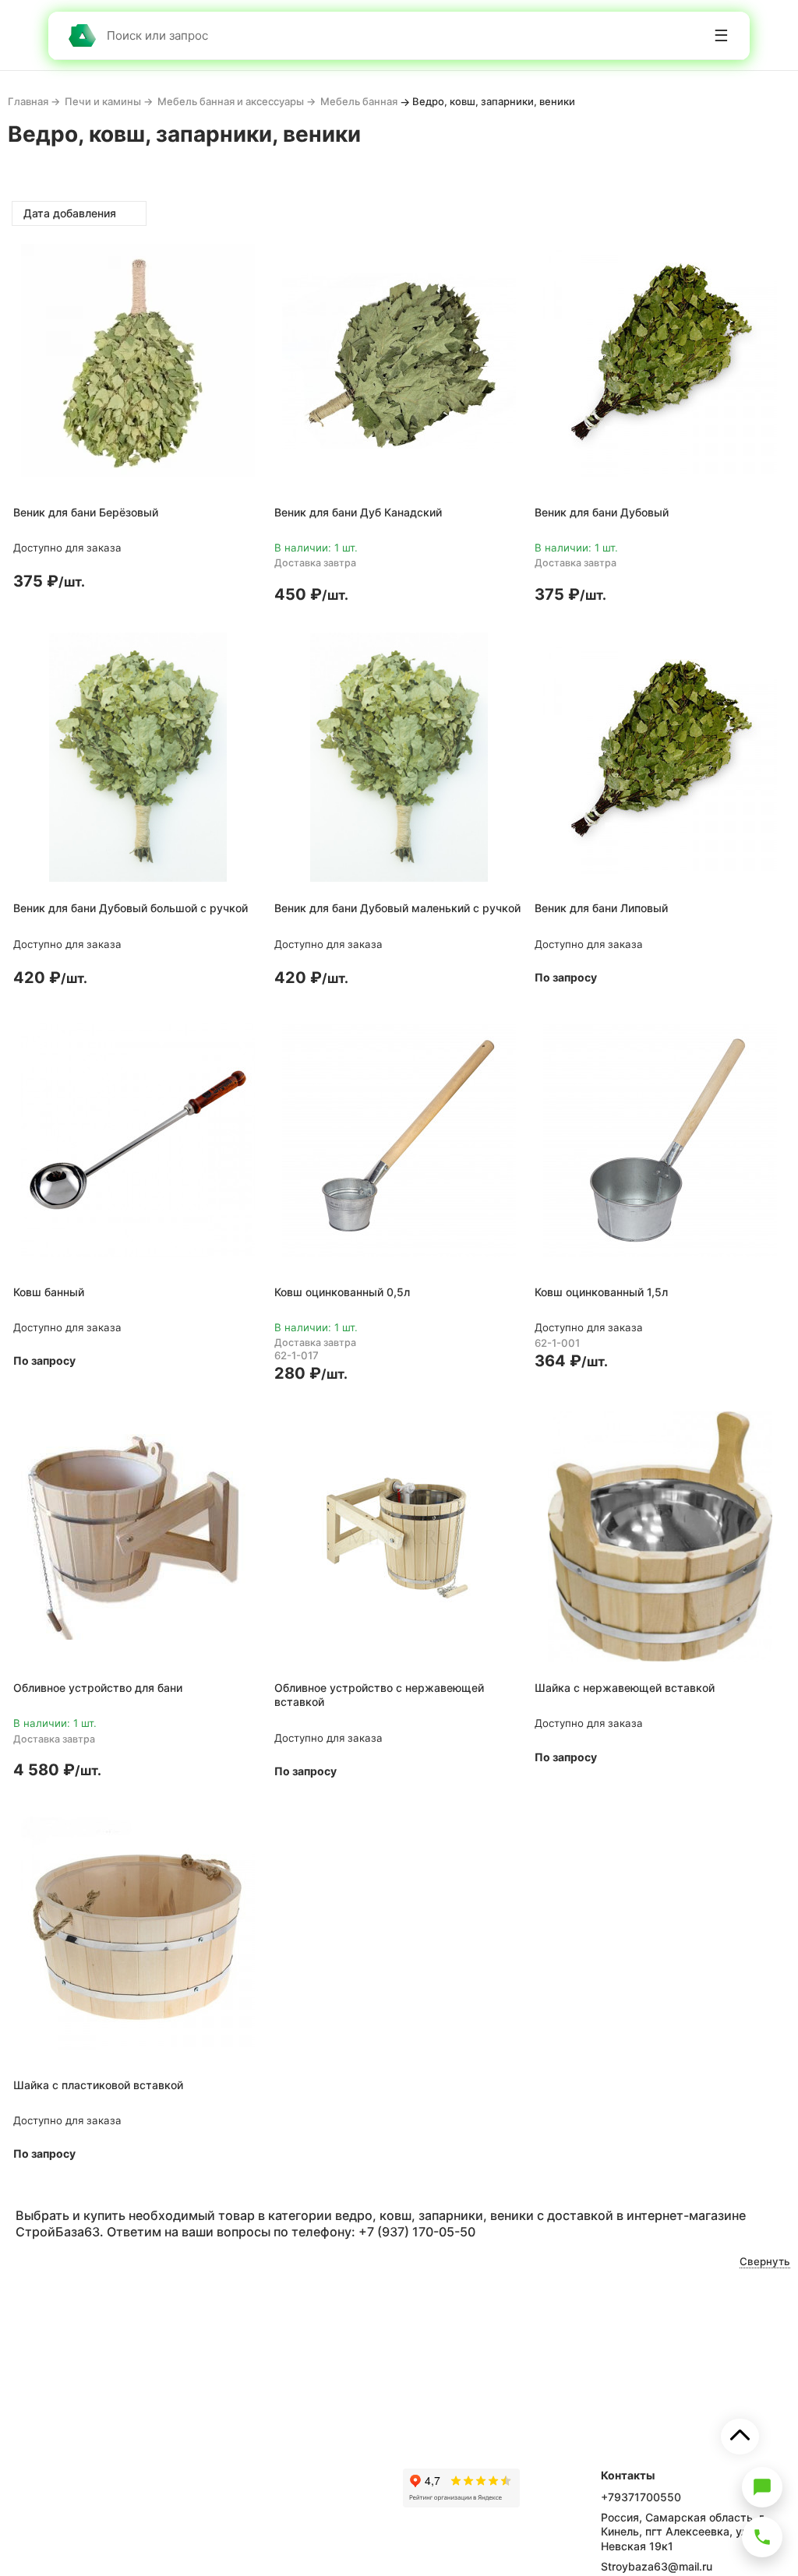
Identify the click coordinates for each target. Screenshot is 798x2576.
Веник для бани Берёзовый (86, 512)
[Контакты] (762, 2537)
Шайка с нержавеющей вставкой (625, 1688)
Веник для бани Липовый (601, 908)
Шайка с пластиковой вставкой (98, 2085)
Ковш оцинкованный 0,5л (342, 1292)
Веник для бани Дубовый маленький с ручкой (397, 908)
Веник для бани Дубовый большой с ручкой (131, 908)
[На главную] (82, 35)
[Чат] (762, 2487)
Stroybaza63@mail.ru (657, 2566)
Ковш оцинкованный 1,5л (601, 1292)
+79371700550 (641, 2497)
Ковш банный (49, 1292)
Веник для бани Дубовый (602, 512)
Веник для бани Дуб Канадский (358, 512)
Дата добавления (71, 213)
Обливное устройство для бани (98, 1688)
